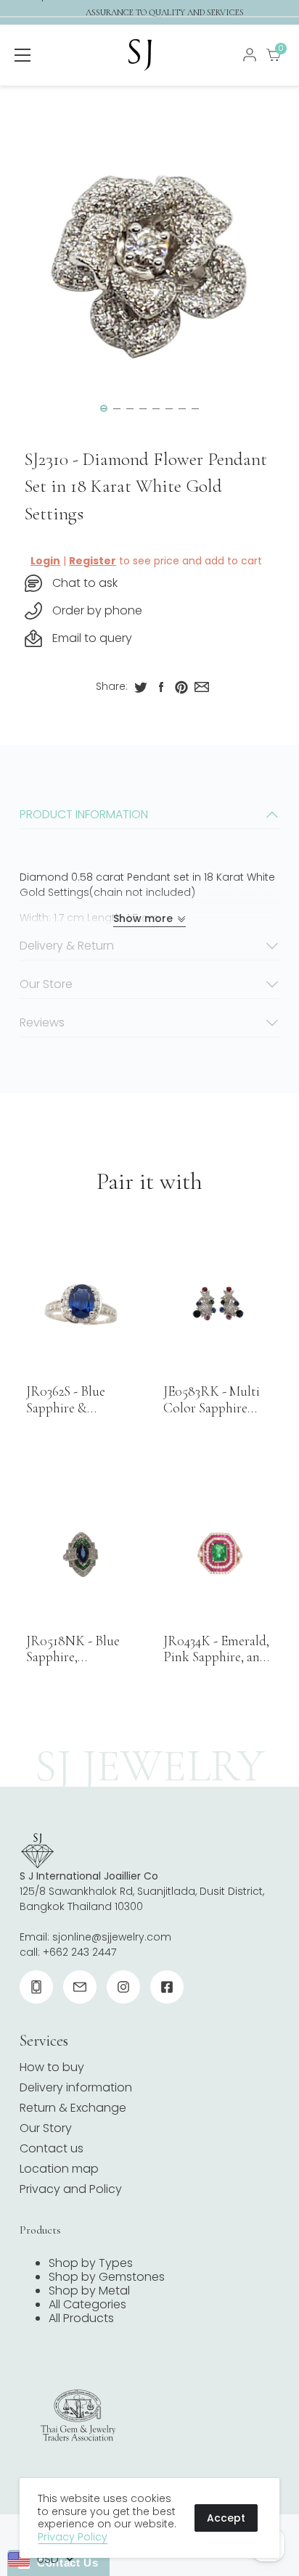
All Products (81, 2318)
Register (93, 561)
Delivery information (76, 2087)
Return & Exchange (73, 2108)
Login (45, 561)
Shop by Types (91, 2263)
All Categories (87, 2304)
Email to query (92, 638)
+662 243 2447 (79, 1952)
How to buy (52, 2067)
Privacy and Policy (71, 2189)
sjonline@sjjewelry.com (112, 1937)
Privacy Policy (73, 2537)
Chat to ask (85, 583)
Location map (59, 2169)
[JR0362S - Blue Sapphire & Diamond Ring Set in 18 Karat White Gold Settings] (81, 1304)
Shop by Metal (89, 2291)
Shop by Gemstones (107, 2277)
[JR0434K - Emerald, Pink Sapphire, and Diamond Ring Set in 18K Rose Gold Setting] (218, 1554)
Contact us (52, 2148)
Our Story (46, 2128)
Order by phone (97, 610)
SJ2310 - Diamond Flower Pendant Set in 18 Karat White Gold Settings (146, 486)
